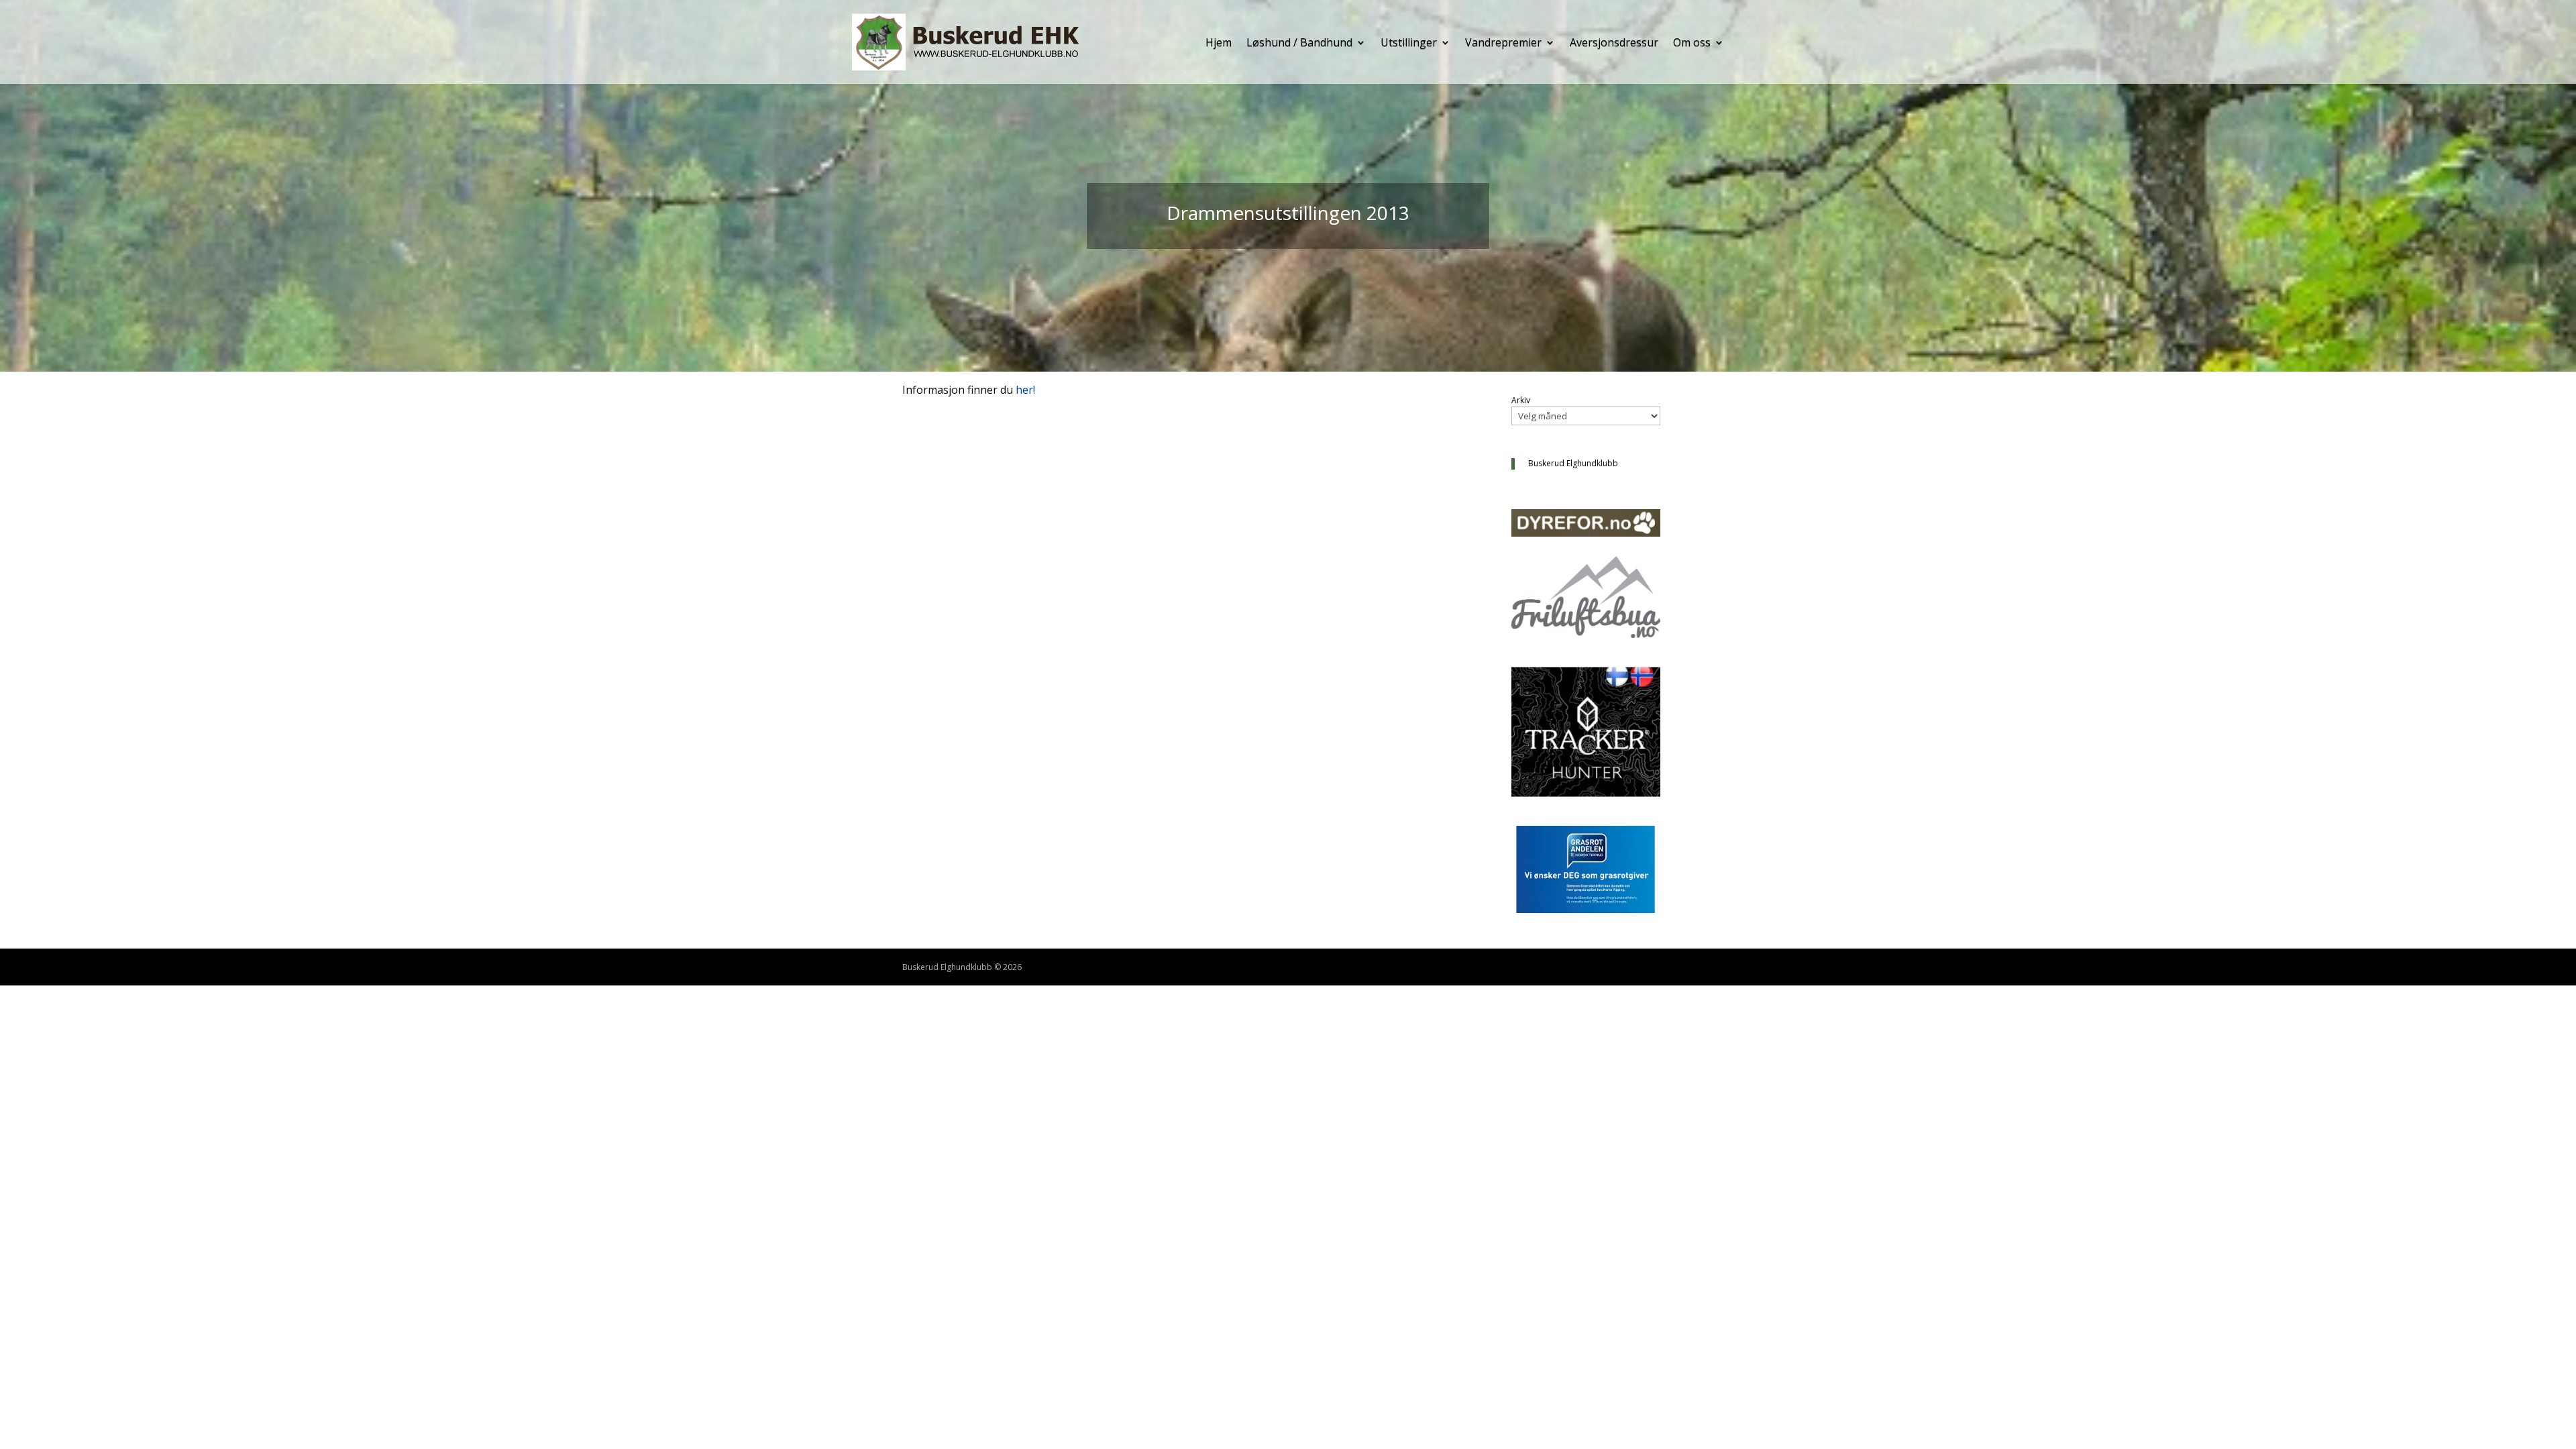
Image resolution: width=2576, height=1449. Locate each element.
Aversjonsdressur (1614, 42)
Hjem (1219, 42)
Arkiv (1521, 400)
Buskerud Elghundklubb (1573, 463)
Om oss (1692, 42)
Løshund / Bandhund (1299, 42)
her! (1025, 390)
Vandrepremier (1503, 42)
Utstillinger (1409, 42)
